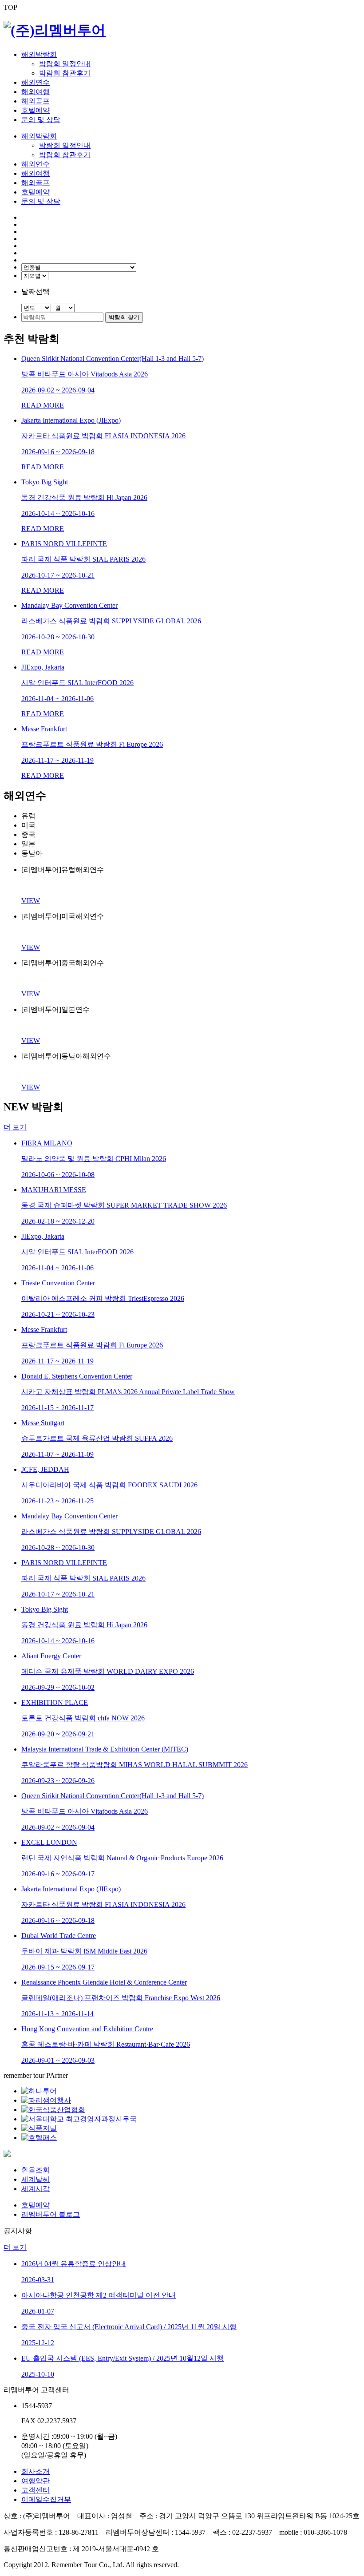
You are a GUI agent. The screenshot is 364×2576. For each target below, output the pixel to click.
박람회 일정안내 (65, 64)
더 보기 (15, 1127)
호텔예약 (36, 110)
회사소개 (36, 2471)
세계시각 (36, 2189)
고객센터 (36, 2490)
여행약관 (36, 2481)
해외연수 (36, 82)
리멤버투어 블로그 (51, 2214)
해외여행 (36, 92)
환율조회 (36, 2170)
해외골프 (36, 101)
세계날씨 (36, 2179)
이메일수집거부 (46, 2499)
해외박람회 (39, 54)
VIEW (31, 901)
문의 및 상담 (41, 120)
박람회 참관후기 (65, 73)
